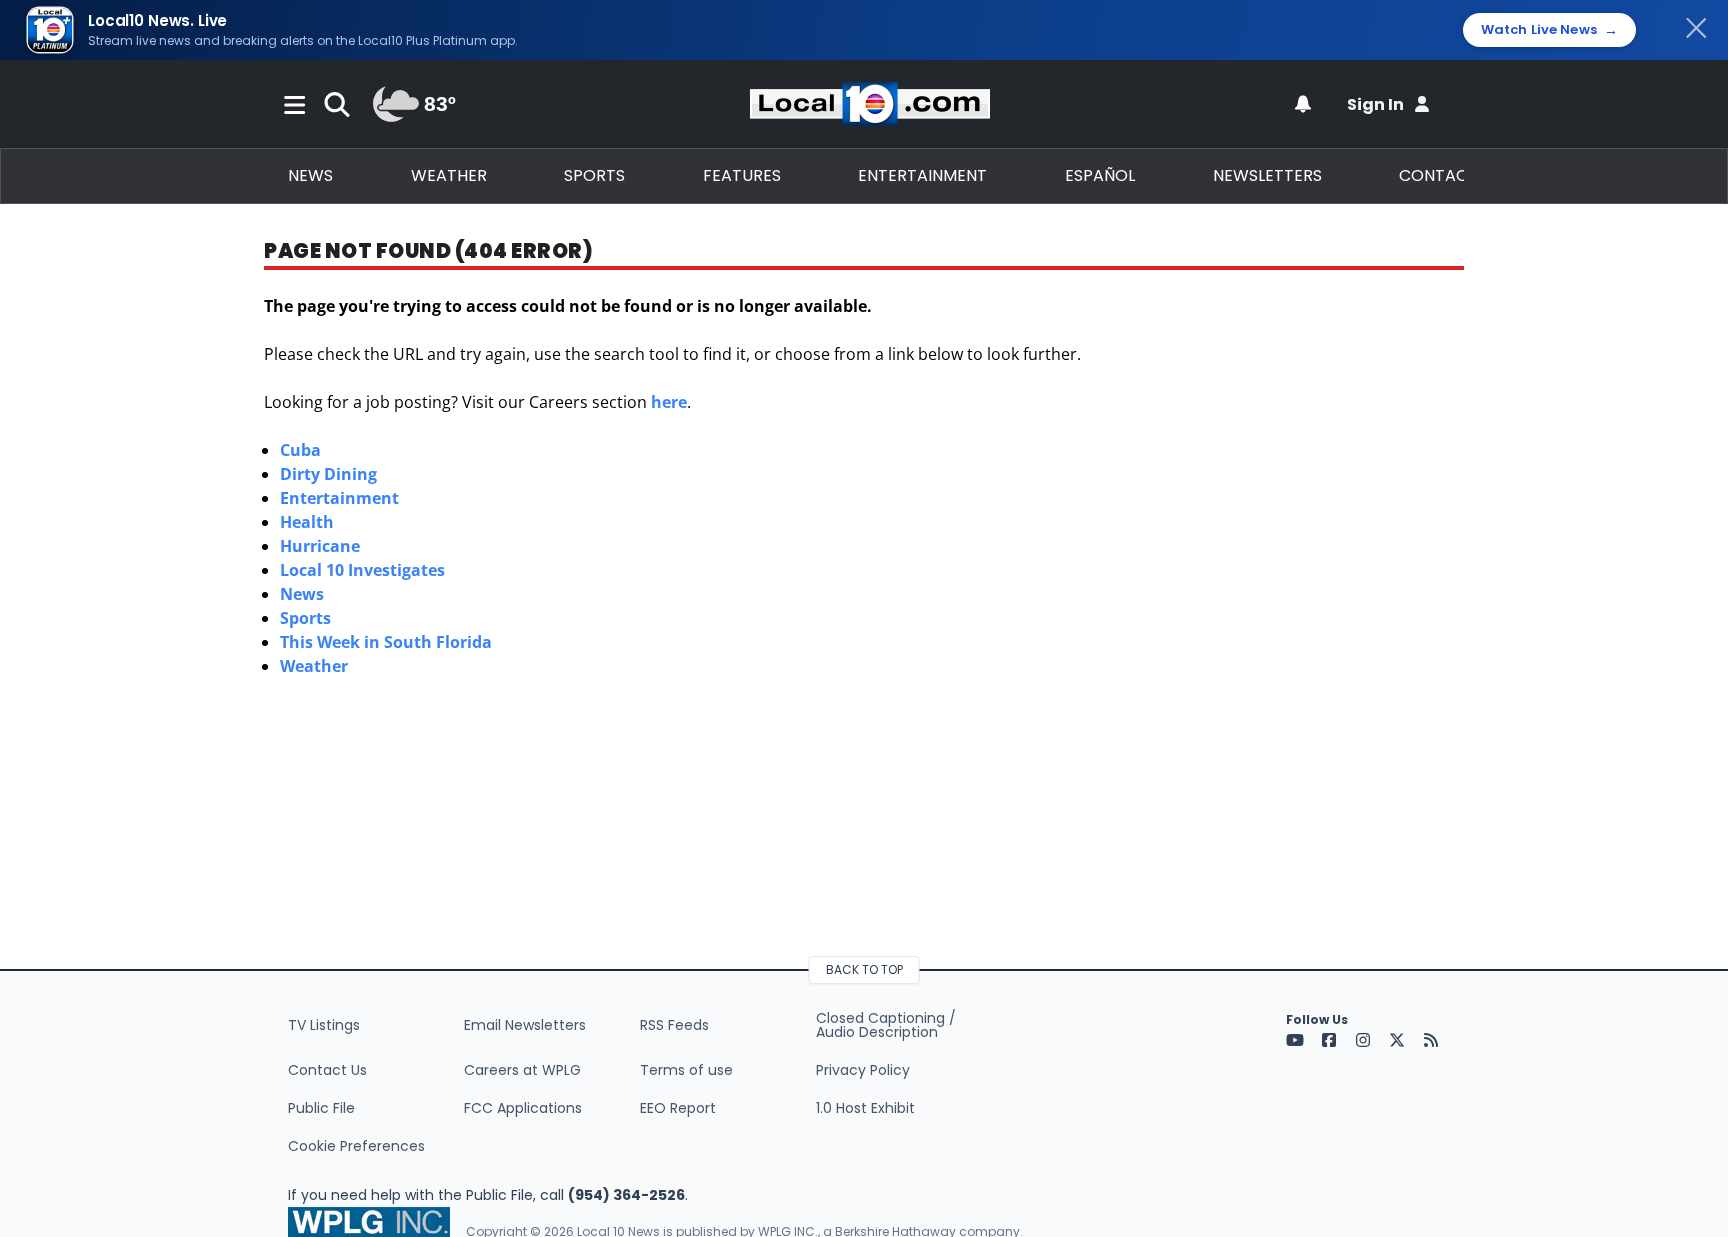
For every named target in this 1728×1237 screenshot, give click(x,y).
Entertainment (922, 175)
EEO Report (678, 1108)
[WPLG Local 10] (870, 104)
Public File (321, 1108)
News (310, 175)
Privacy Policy (863, 1070)
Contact (1438, 175)
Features (742, 175)
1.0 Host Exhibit (865, 1108)
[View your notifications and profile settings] (1303, 104)
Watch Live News (1549, 30)
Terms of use (686, 1070)
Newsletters (1267, 175)
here (669, 402)
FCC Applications (523, 1108)
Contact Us (327, 1070)
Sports (594, 175)
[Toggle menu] (295, 104)
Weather (449, 175)
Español (1100, 175)
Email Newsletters (525, 1025)
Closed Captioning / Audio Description (886, 1025)
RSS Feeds (674, 1025)
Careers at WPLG (522, 1070)
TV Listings (324, 1025)
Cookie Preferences (356, 1146)
